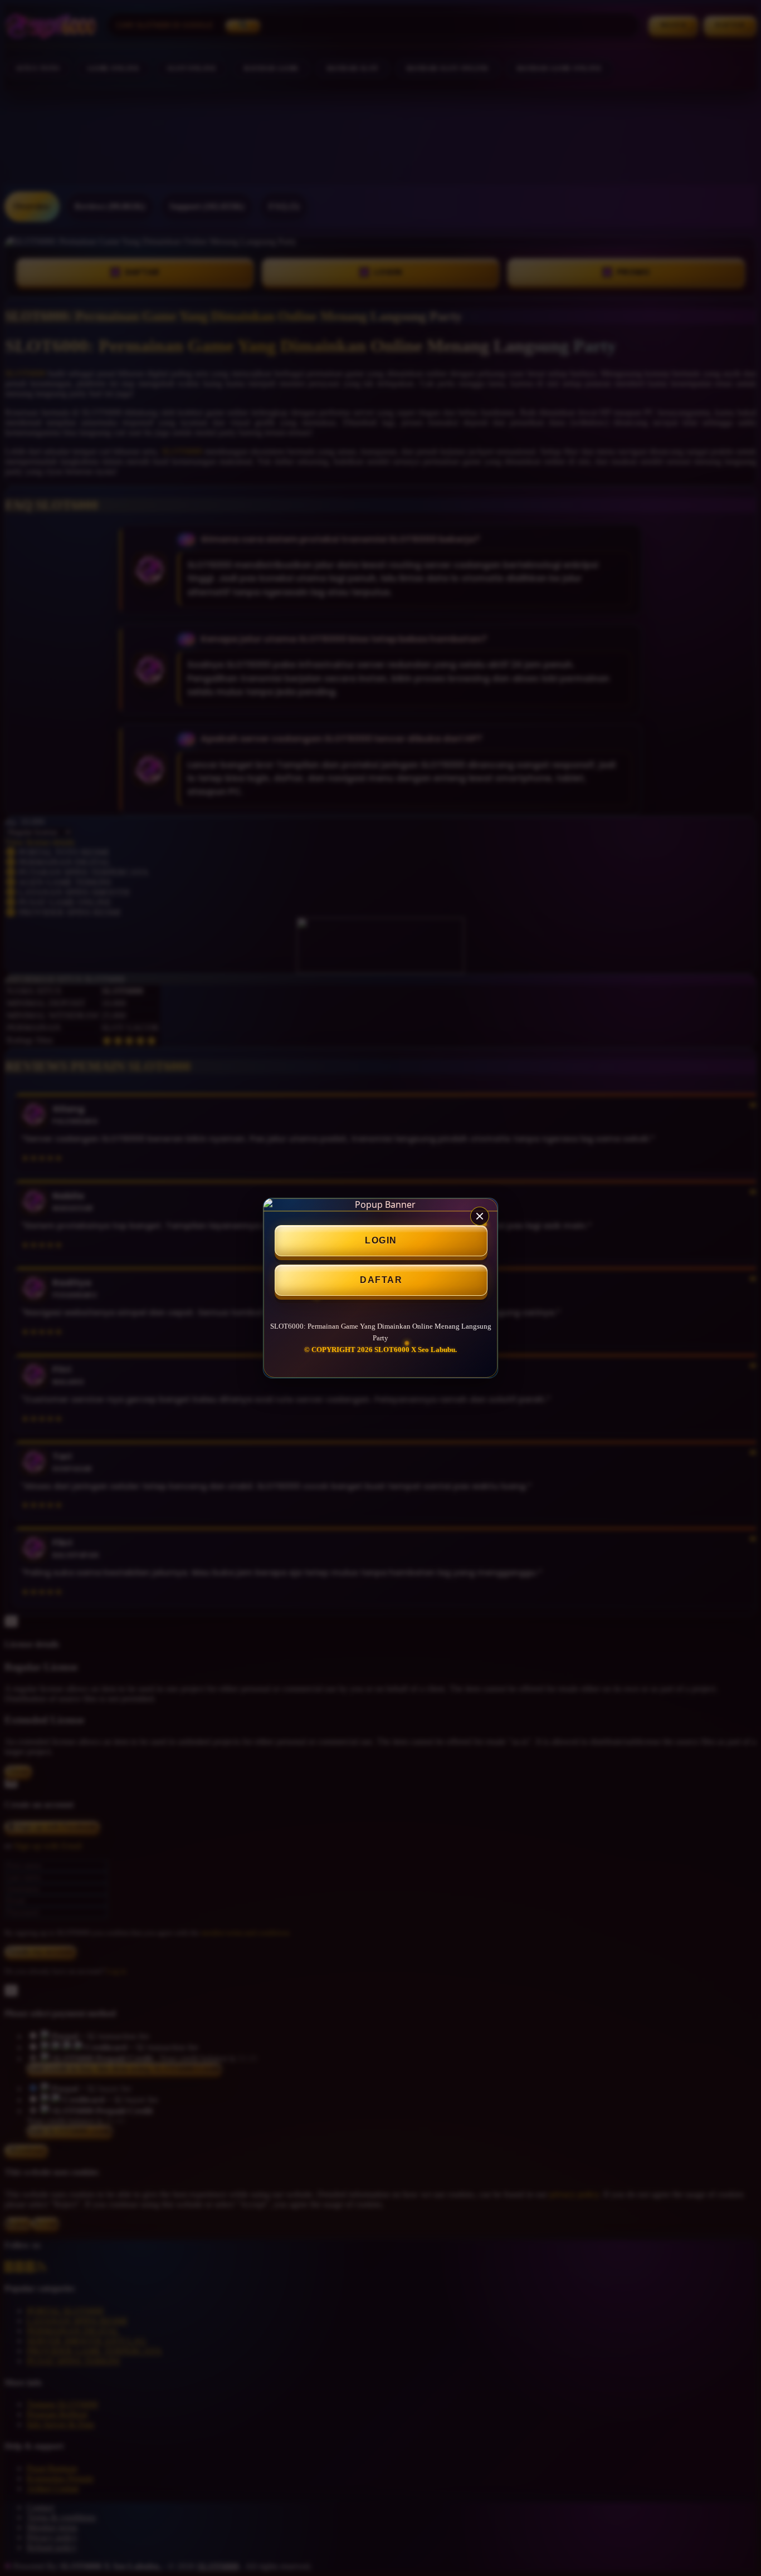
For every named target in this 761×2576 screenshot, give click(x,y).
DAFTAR (381, 1280)
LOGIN (381, 1240)
